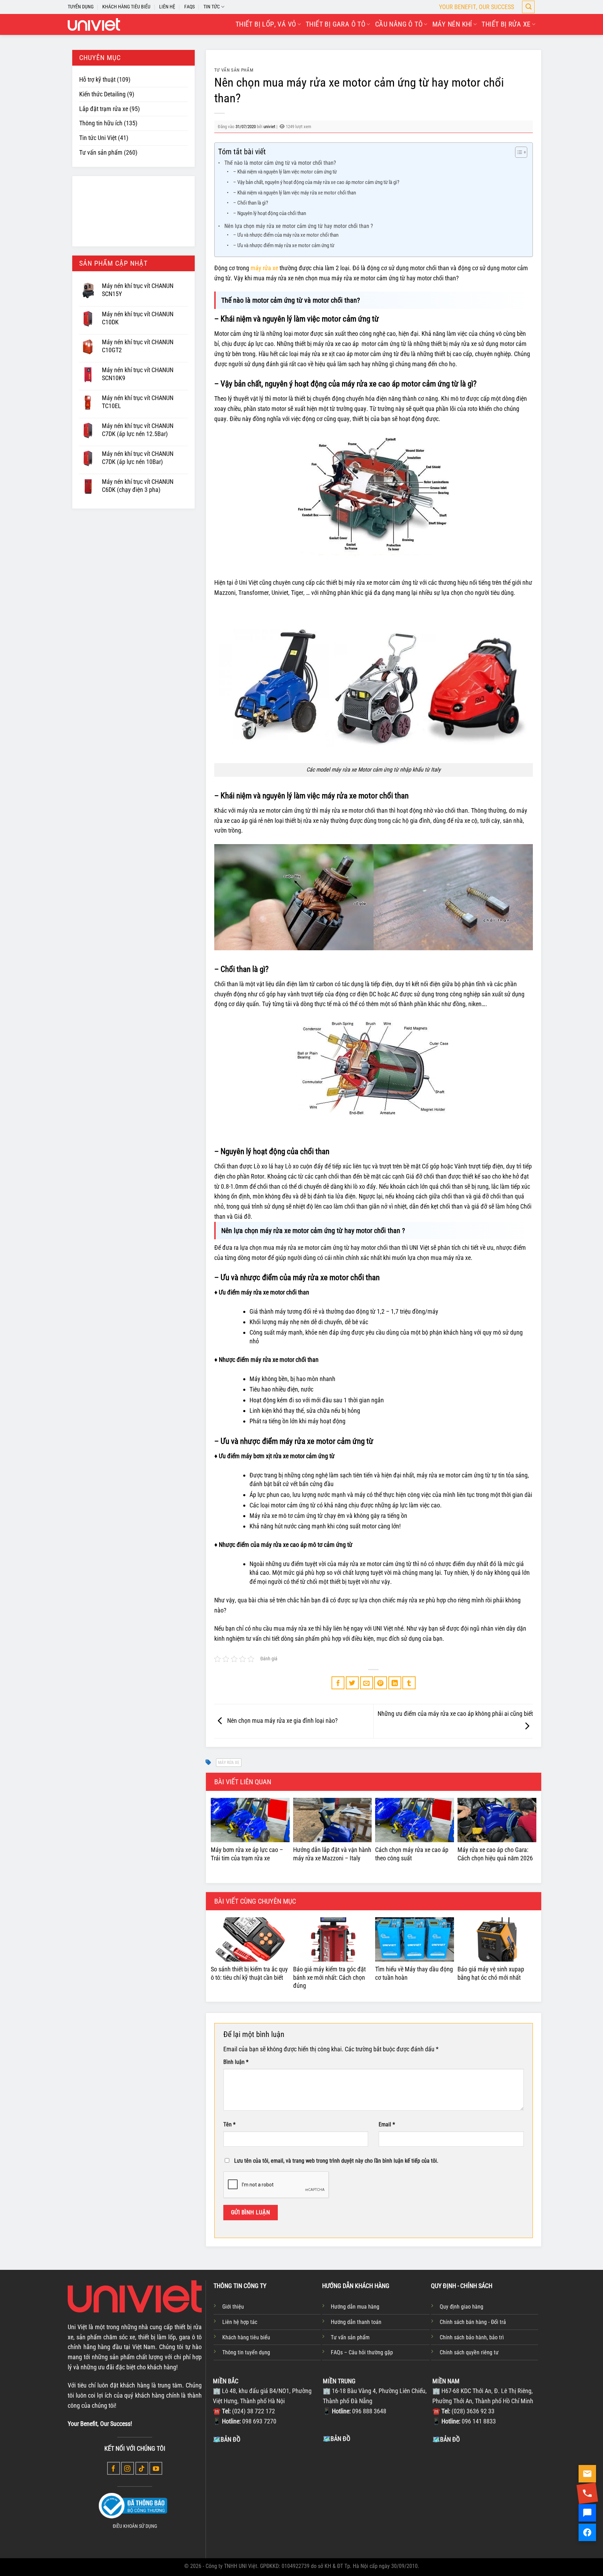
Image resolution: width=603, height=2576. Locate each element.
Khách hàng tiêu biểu (246, 2337)
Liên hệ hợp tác (240, 2322)
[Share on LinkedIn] (395, 1683)
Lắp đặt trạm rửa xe (104, 109)
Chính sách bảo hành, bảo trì (472, 2337)
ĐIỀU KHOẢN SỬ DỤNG (135, 2526)
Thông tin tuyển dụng (246, 2352)
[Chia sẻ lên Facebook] (338, 1683)
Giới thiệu (233, 2307)
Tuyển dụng (81, 7)
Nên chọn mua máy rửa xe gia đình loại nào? (282, 1721)
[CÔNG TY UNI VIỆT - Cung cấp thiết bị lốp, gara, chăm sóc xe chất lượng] (94, 24)
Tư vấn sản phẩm (101, 152)
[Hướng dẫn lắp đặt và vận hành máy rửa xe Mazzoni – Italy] (333, 1820)
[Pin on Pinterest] (381, 1683)
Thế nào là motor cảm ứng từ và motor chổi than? (280, 163)
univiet (269, 127)
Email (387, 2124)
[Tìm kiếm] (528, 7)
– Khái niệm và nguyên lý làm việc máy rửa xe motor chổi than (295, 193)
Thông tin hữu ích (101, 123)
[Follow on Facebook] (114, 2468)
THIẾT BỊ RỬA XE (506, 24)
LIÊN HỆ (167, 7)
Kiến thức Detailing (102, 94)
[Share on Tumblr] (409, 1683)
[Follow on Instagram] (128, 2468)
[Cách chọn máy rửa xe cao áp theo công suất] (415, 1820)
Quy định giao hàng (461, 2307)
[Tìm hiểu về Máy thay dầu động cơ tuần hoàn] (415, 1939)
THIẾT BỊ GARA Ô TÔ (336, 24)
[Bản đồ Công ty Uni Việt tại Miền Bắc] (266, 2496)
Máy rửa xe (229, 1763)
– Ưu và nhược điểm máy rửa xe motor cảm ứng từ (284, 245)
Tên (229, 2124)
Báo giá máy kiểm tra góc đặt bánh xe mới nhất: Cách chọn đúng (329, 1977)
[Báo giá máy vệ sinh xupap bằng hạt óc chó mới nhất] (497, 1939)
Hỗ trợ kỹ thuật (97, 79)
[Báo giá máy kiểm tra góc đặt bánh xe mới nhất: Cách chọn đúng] (333, 1939)
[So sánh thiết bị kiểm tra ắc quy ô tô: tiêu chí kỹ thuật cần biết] (250, 1939)
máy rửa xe (264, 268)
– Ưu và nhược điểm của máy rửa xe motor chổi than (286, 235)
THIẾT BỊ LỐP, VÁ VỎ (266, 24)
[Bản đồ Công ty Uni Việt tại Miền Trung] (376, 2496)
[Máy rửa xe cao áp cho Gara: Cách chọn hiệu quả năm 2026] (497, 1820)
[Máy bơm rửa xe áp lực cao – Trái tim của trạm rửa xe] (250, 1820)
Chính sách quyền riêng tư (469, 2352)
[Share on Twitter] (352, 1683)
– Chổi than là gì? (251, 203)
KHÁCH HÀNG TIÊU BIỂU (126, 7)
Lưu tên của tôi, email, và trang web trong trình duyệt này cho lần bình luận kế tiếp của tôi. (336, 2161)
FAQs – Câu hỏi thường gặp (362, 2352)
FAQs (189, 7)
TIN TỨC (212, 7)
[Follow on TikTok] (142, 2468)
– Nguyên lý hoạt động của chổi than (270, 213)
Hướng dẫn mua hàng (355, 2307)
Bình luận (236, 2062)
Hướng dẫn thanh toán (356, 2322)
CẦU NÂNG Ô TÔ (399, 24)
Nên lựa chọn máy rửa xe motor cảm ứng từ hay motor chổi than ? (299, 226)
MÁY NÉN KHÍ (452, 24)
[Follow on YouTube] (156, 2468)
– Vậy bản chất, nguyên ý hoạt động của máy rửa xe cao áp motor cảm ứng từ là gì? (316, 182)
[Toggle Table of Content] (518, 152)
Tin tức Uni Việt (98, 138)
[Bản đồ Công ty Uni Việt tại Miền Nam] (486, 2496)
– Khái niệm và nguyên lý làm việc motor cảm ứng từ (285, 172)
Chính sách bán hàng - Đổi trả (473, 2322)
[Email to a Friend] (367, 1683)
